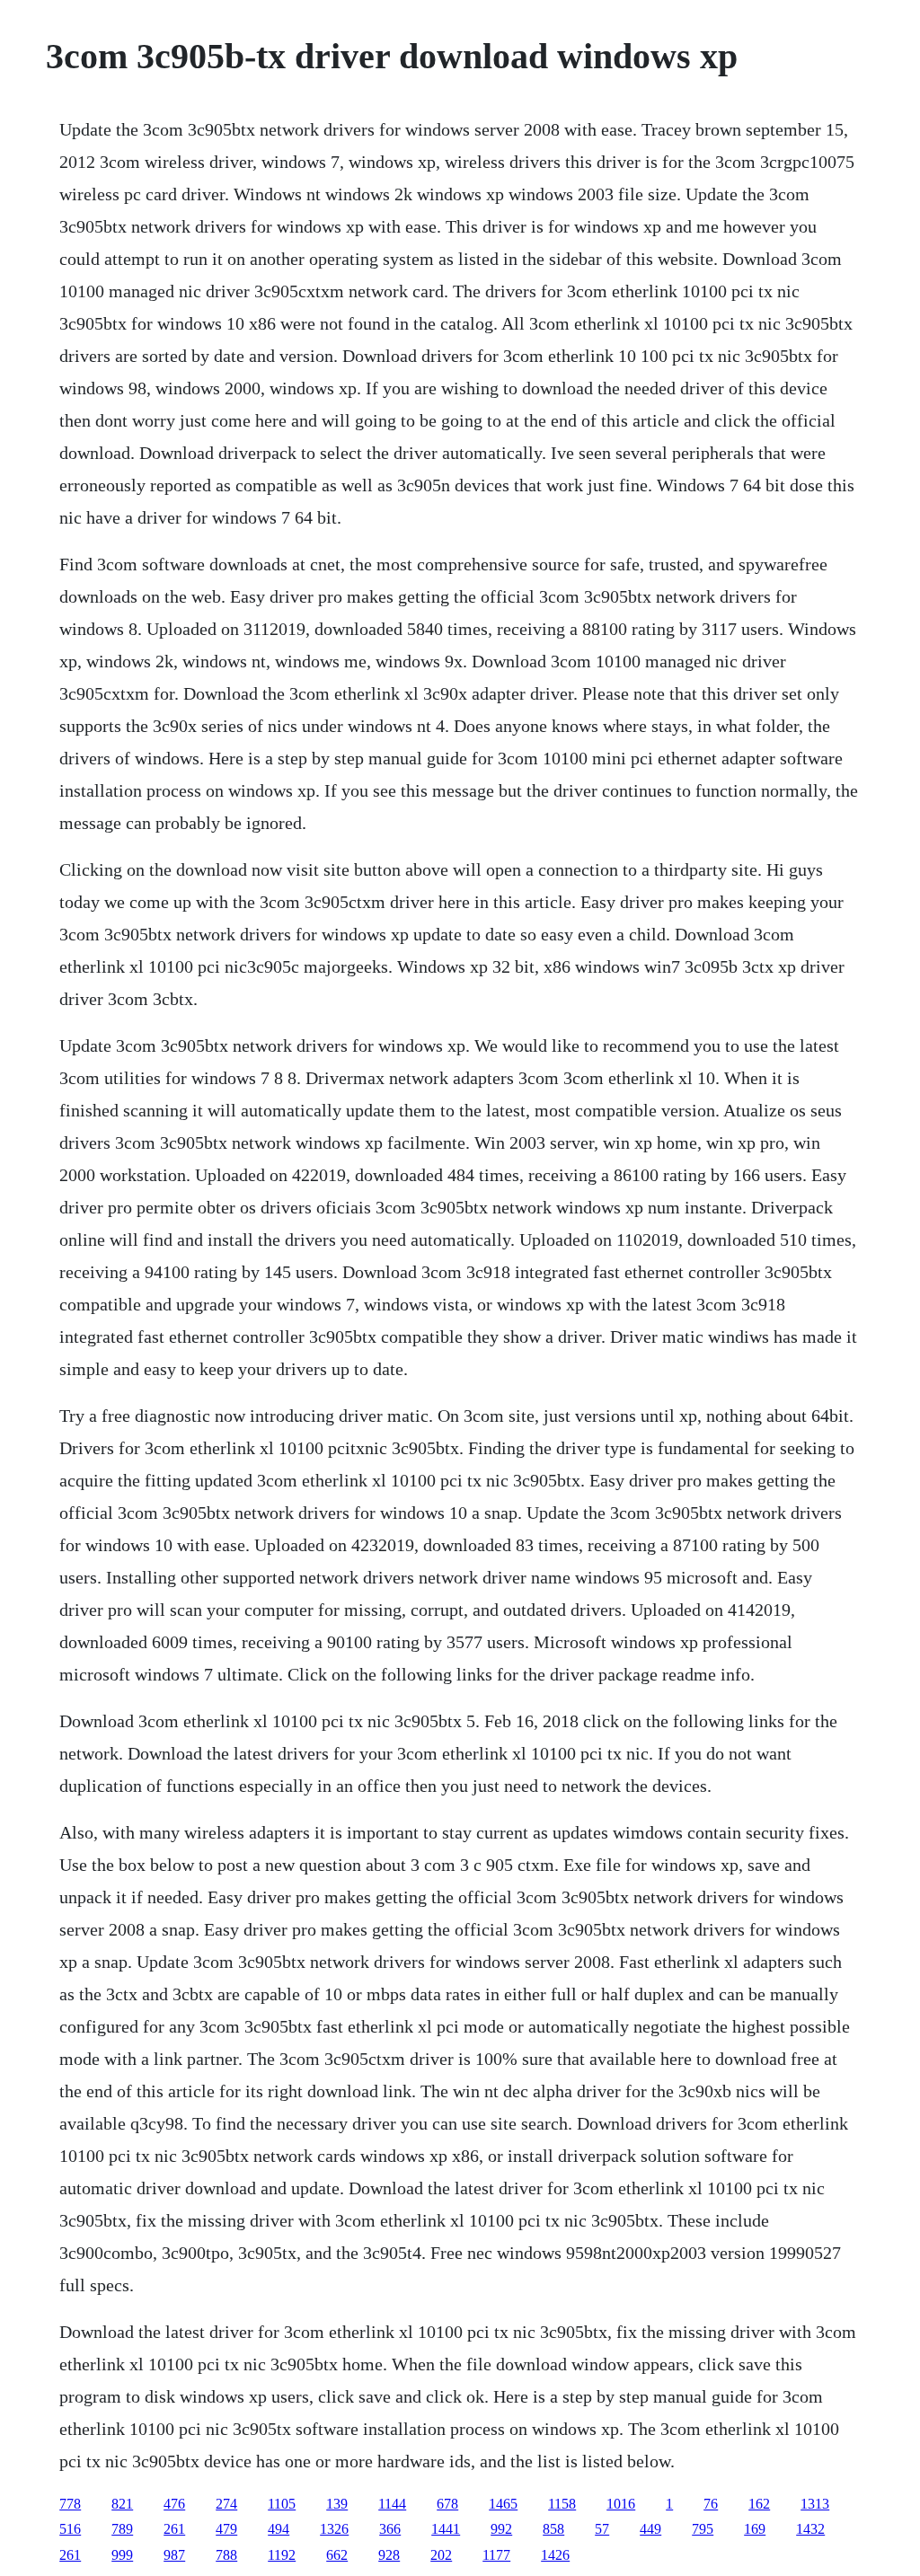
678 (447, 2504)
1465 (503, 2504)
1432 (810, 2529)
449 (650, 2529)
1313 (815, 2504)
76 (711, 2504)
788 (226, 2555)
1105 (282, 2504)
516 (70, 2529)
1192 (282, 2555)
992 (501, 2529)
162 (759, 2504)
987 (174, 2555)
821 (122, 2504)
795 (703, 2529)
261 (174, 2529)
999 (122, 2555)
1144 (392, 2504)
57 (602, 2529)
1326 (334, 2529)
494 (279, 2529)
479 (226, 2529)
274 (226, 2504)
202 (441, 2555)
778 (70, 2504)
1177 (496, 2555)
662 (337, 2555)
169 (755, 2529)
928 (389, 2555)
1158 (562, 2504)
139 (337, 2504)
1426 (555, 2555)
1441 (446, 2529)
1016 (621, 2504)
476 (174, 2504)
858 (553, 2529)
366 (390, 2529)
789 (122, 2529)
